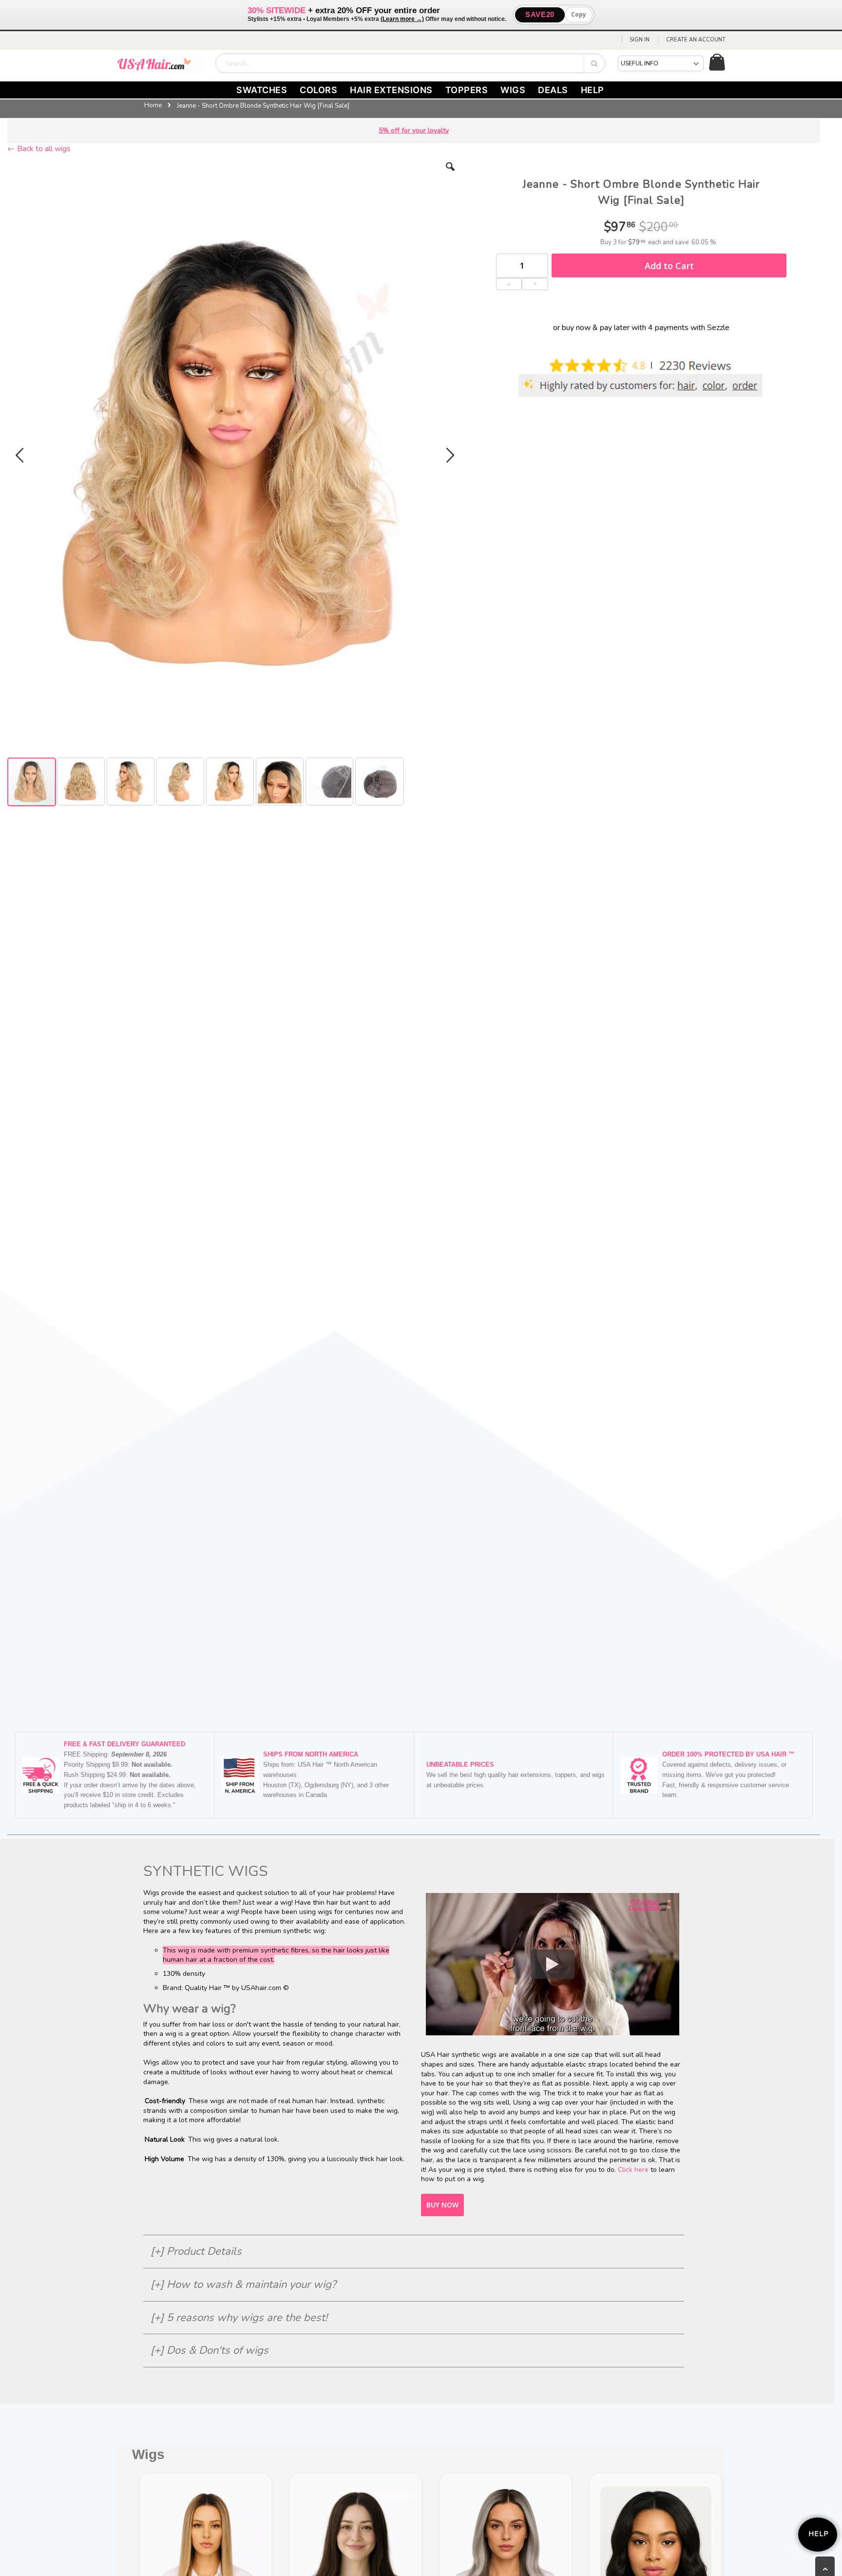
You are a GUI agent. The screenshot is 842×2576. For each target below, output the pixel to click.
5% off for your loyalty (414, 130)
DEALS (553, 90)
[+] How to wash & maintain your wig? (243, 2284)
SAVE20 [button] (540, 14)
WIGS (513, 90)
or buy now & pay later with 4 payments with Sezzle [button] (641, 328)
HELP (593, 90)
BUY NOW (442, 2205)
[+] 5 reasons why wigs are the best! (239, 2318)
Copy (579, 14)
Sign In (640, 40)
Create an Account (696, 40)
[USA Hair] (160, 63)
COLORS (318, 90)
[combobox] (410, 63)
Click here (633, 2170)
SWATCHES (262, 90)
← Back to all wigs (39, 149)
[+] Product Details (196, 2251)
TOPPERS (467, 90)
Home (153, 105)
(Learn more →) (402, 19)
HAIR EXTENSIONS (391, 90)
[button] (450, 174)
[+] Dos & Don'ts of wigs (210, 2350)
